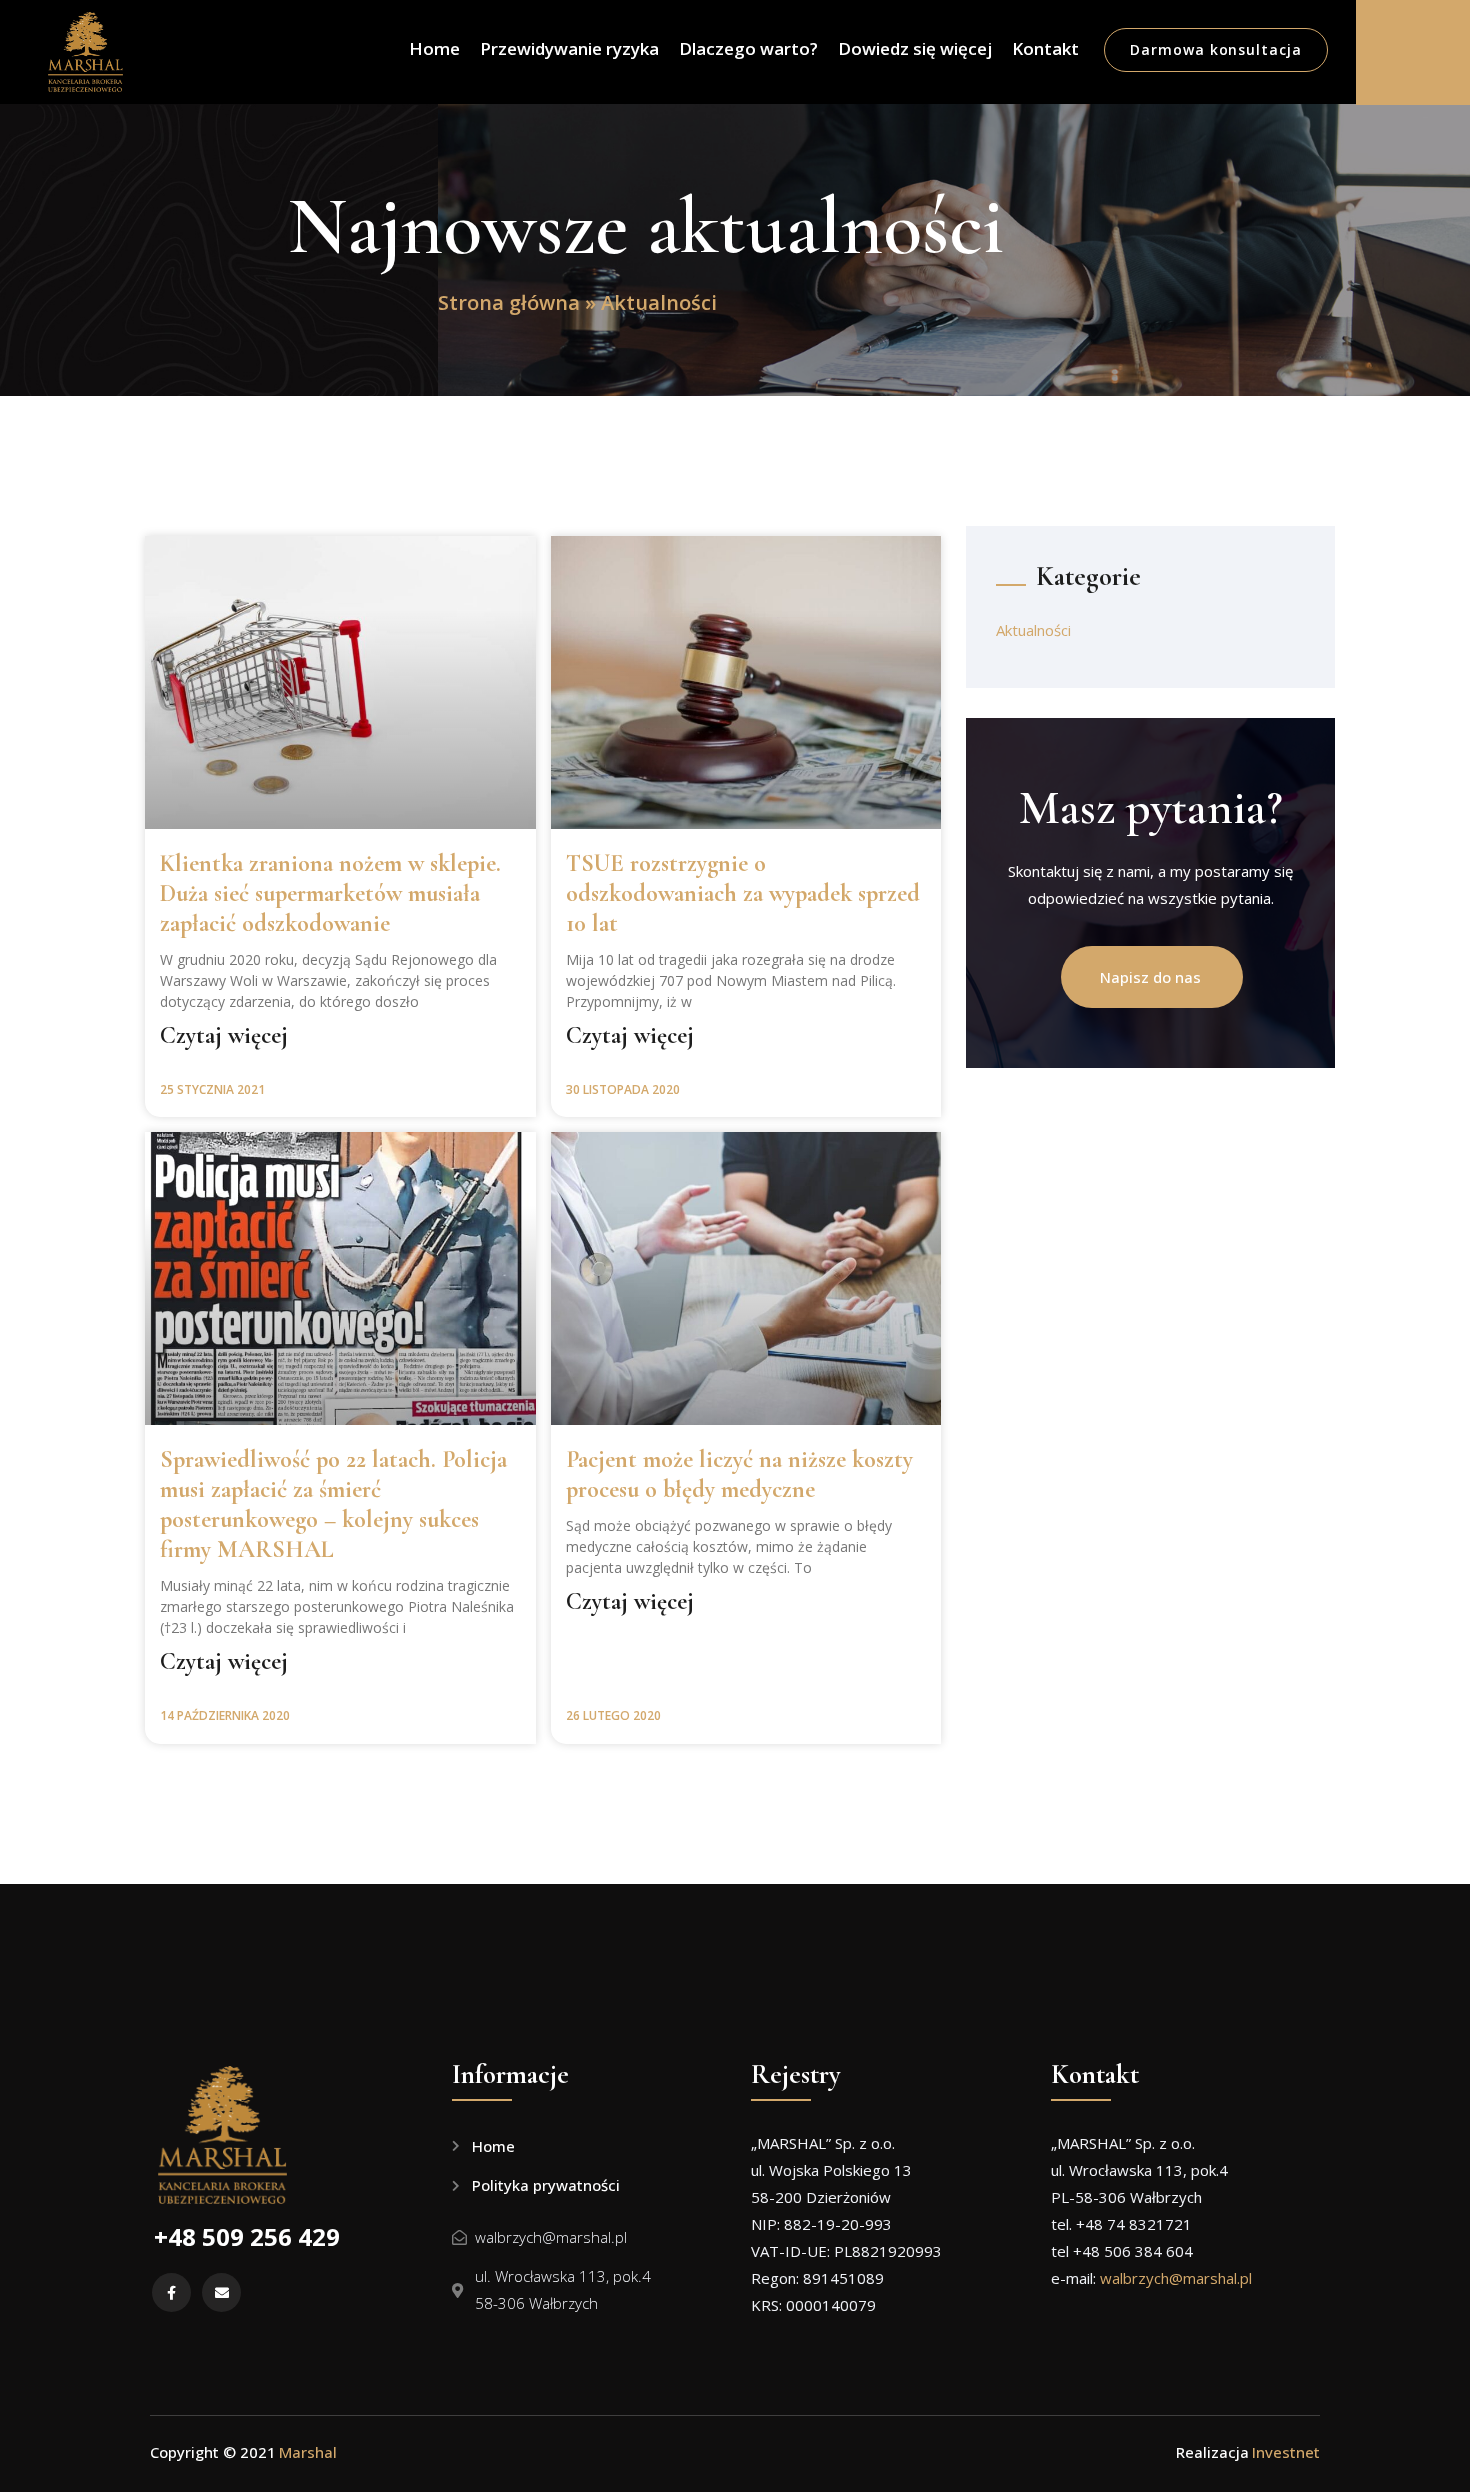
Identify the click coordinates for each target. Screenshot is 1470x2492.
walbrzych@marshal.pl (1176, 2278)
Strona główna (509, 302)
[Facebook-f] (171, 2292)
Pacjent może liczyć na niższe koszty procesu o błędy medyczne (739, 1474)
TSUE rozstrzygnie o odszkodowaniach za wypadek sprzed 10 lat (743, 893)
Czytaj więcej (224, 1036)
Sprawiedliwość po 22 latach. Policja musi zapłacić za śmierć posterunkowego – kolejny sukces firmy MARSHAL (333, 1504)
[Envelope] (221, 2292)
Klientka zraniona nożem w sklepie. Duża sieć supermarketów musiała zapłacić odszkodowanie (330, 893)
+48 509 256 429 (247, 2236)
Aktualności (1033, 630)
